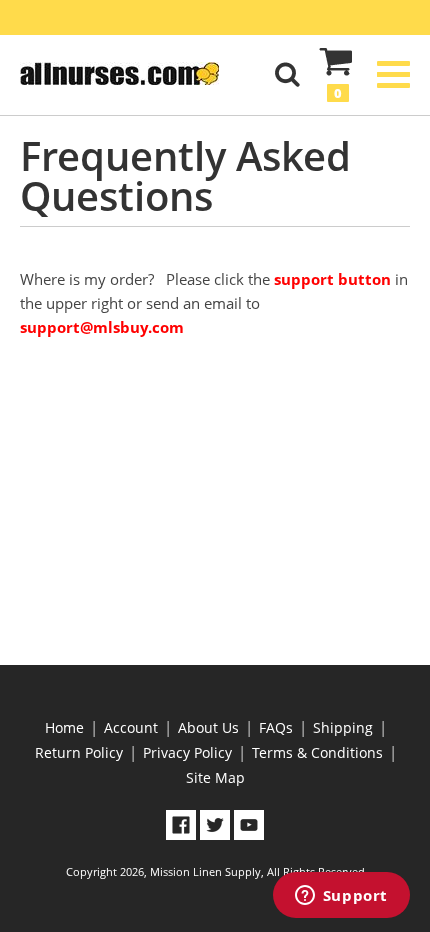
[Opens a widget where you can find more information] (341, 897)
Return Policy (79, 752)
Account (131, 727)
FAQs (276, 727)
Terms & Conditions (317, 752)
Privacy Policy (187, 752)
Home (64, 727)
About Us (208, 727)
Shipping (343, 727)
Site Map (215, 777)
